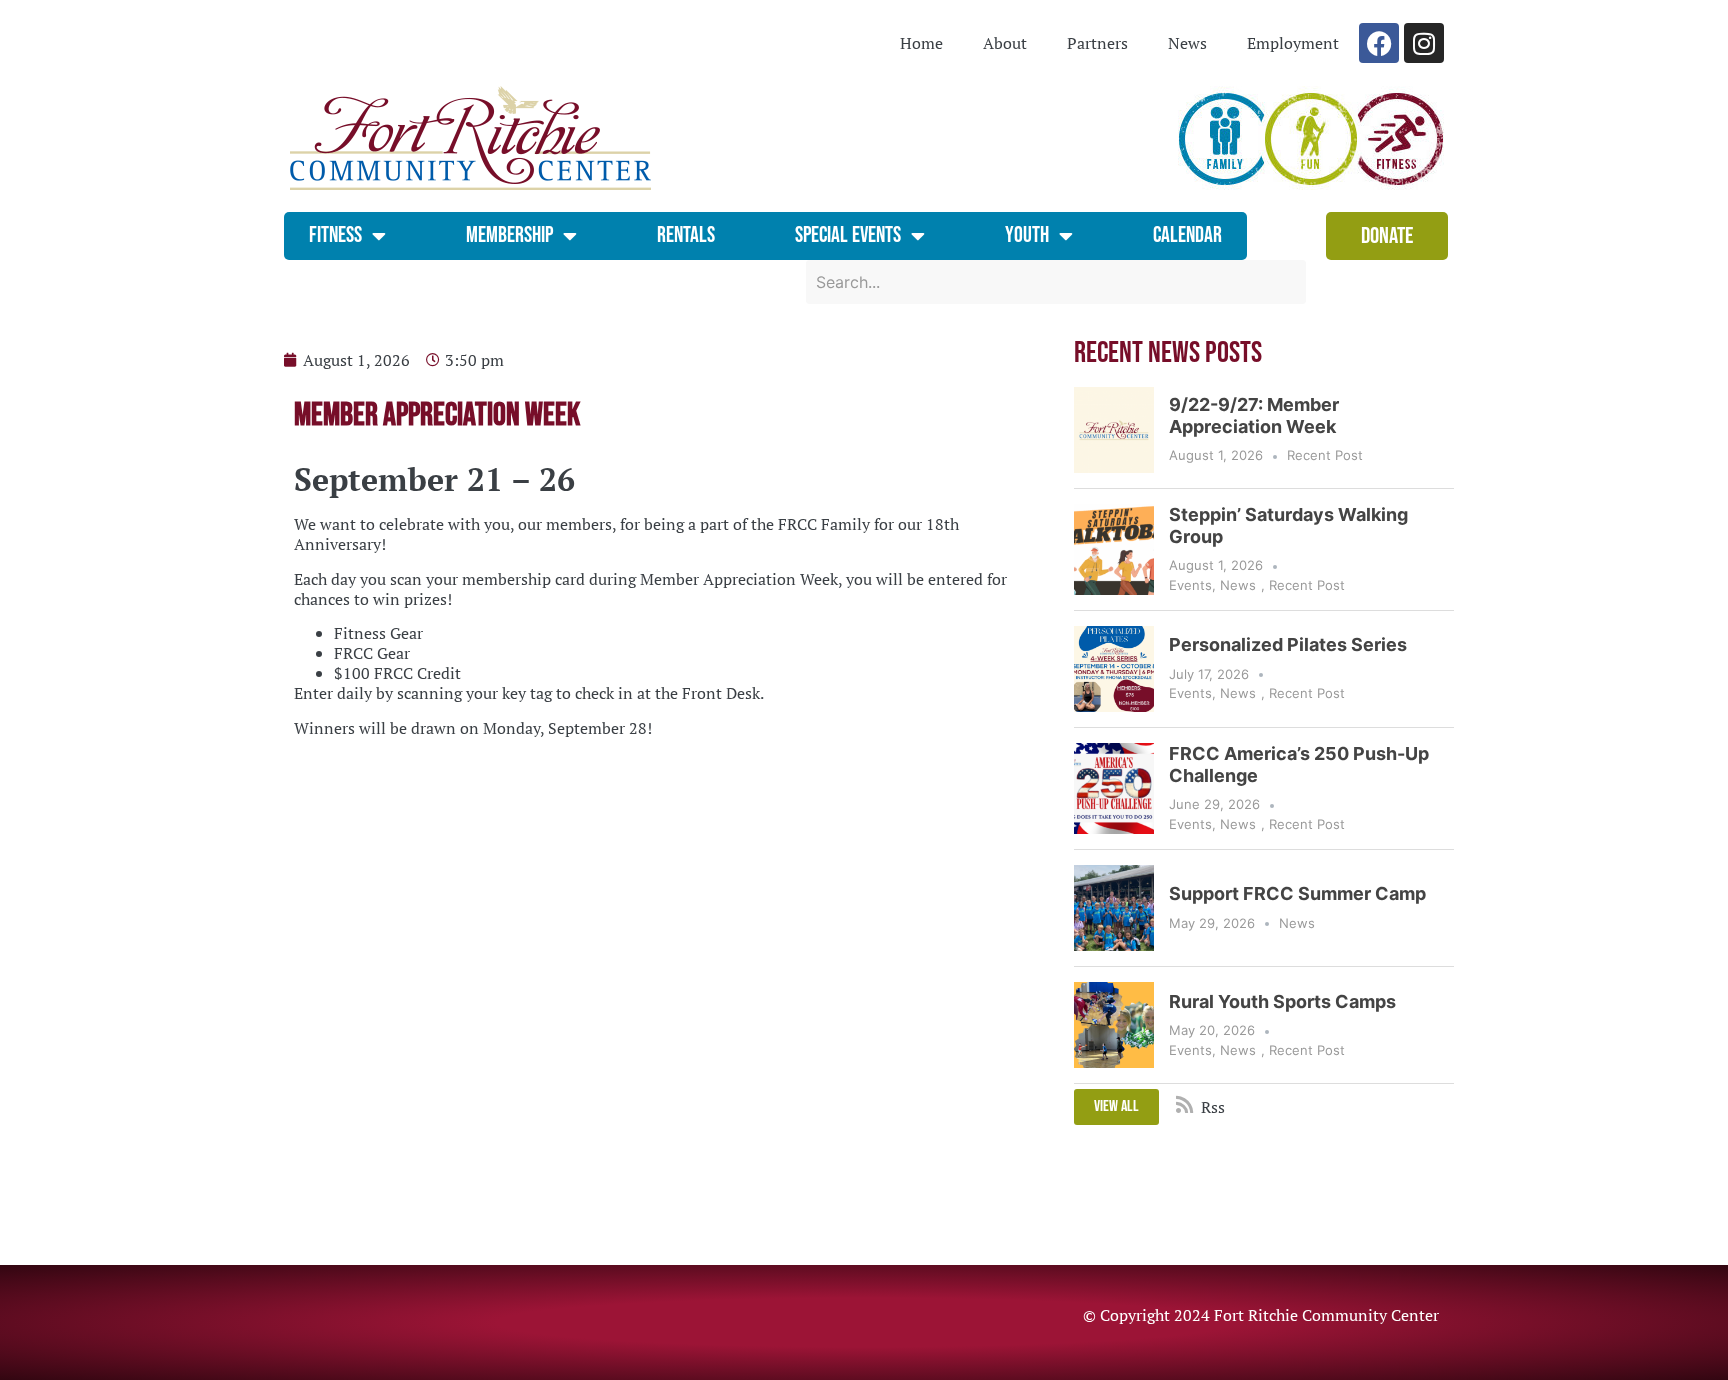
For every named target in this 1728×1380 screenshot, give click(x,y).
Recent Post (1325, 455)
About (1005, 43)
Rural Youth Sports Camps (1282, 1001)
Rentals (686, 235)
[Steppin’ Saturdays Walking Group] (1114, 549)
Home (921, 43)
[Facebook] (1379, 43)
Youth (1027, 235)
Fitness (335, 235)
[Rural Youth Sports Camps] (1114, 1025)
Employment (1293, 43)
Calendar (1187, 235)
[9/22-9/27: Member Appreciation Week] (1114, 430)
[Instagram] (1424, 43)
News (1187, 43)
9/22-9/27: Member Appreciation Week (1254, 415)
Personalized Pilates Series (1288, 644)
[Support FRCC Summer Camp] (1114, 908)
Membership (509, 235)
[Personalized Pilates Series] (1114, 669)
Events (1190, 585)
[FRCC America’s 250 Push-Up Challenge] (1114, 788)
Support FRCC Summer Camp (1297, 893)
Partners (1097, 43)
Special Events (848, 235)
